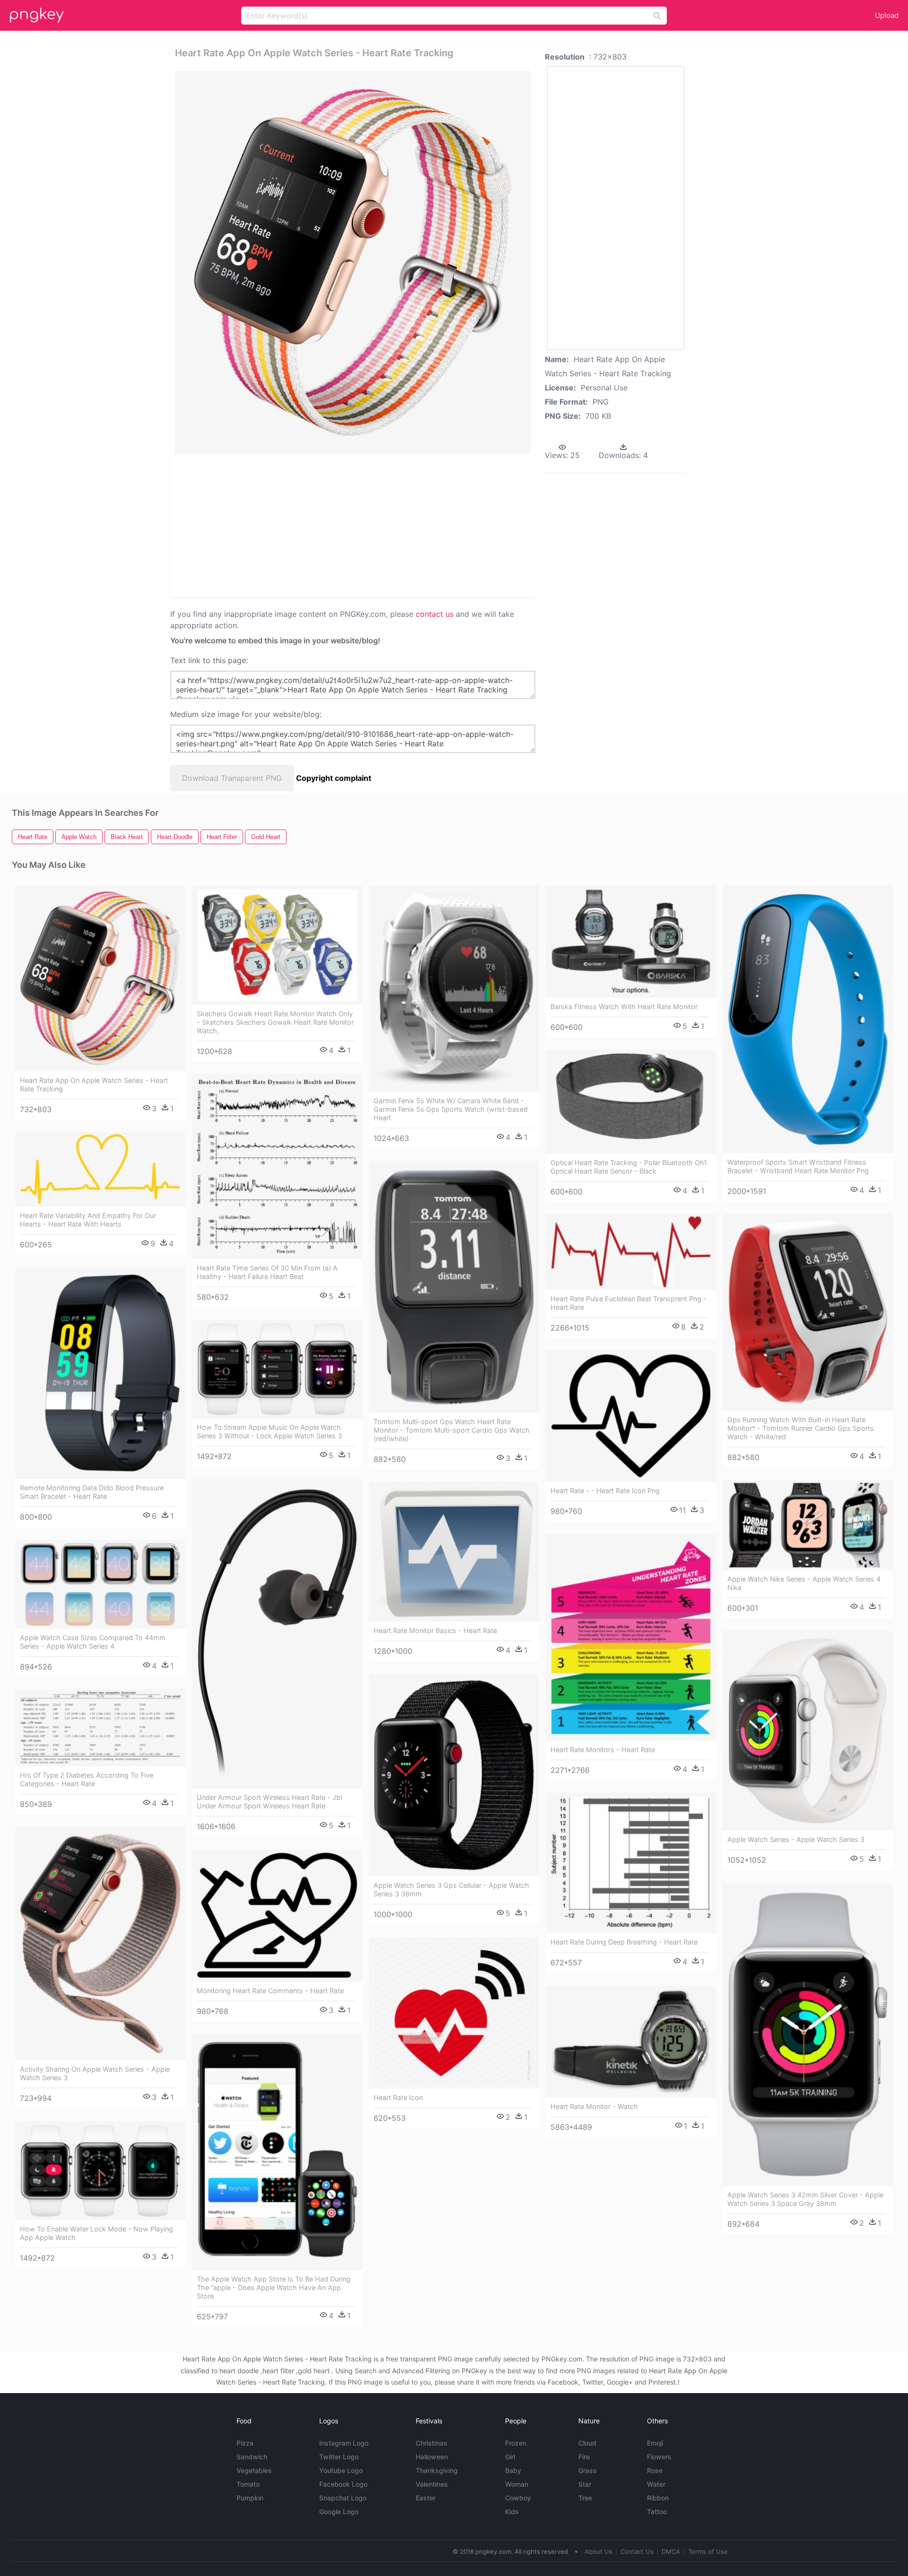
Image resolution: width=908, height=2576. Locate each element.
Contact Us (637, 2551)
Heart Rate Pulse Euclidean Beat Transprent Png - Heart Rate (629, 1303)
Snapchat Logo (343, 2498)
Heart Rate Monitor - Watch (594, 2106)
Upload (887, 15)
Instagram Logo (344, 2443)
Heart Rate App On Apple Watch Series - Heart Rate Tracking (94, 1085)
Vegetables (254, 2470)
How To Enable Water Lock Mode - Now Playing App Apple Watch (96, 2233)
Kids (512, 2511)
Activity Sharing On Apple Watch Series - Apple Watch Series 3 (95, 2073)
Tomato (248, 2484)
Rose (655, 2470)
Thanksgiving (437, 2470)
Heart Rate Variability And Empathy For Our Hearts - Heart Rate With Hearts (88, 1220)
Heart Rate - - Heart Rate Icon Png (605, 1491)
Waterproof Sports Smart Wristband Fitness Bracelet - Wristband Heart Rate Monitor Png (798, 1166)
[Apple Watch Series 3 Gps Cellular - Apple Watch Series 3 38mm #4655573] (454, 1775)
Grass (588, 2470)
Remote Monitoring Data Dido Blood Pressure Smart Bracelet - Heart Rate (92, 1492)
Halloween (432, 2457)
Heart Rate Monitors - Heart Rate (603, 1750)
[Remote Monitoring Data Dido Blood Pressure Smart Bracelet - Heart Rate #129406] (100, 1373)
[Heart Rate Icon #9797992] (454, 2013)
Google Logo (339, 2511)
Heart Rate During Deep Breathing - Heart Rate (624, 1942)
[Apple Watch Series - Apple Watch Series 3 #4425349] (808, 1731)
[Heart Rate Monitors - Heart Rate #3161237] (631, 1638)
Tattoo (657, 2511)
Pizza (245, 2443)
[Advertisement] (340, 525)
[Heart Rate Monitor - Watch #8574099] (631, 2042)
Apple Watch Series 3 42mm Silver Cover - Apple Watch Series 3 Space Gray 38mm (805, 2199)
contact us (435, 614)
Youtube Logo (341, 2470)
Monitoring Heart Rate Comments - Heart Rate (270, 1991)
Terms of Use (708, 2551)
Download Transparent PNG (232, 778)
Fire (584, 2457)
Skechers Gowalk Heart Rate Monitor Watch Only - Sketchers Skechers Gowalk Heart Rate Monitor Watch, (275, 1022)
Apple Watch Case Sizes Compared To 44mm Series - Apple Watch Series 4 (93, 1642)
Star (585, 2484)
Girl (510, 2457)
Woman (517, 2484)
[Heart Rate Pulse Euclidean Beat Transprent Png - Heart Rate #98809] (631, 1252)
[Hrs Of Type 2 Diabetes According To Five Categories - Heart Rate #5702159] (100, 1728)
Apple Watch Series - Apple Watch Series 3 (796, 1839)
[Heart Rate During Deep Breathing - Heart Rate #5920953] (631, 1863)
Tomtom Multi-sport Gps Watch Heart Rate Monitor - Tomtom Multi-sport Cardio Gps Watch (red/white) (452, 1430)
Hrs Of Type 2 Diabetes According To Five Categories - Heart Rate (87, 1779)
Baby (513, 2470)
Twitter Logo (339, 2457)
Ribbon (658, 2498)
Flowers (659, 2457)
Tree (585, 2498)
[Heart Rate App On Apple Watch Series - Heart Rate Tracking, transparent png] (353, 262)
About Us (598, 2551)
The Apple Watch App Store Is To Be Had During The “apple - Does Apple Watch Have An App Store (274, 2287)
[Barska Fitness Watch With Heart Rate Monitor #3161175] (631, 942)
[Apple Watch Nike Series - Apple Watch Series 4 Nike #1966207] (808, 1525)
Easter (426, 2498)
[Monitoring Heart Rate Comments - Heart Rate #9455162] (277, 1915)
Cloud (587, 2443)
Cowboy (518, 2498)
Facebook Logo (343, 2484)
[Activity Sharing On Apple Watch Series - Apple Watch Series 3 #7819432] (100, 1944)
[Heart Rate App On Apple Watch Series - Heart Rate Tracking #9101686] (100, 979)
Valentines (432, 2484)
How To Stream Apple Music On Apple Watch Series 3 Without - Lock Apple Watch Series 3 (269, 1431)
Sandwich (252, 2457)
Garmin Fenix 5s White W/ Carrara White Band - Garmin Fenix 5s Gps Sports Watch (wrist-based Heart (451, 1109)
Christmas (432, 2443)
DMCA (671, 2551)
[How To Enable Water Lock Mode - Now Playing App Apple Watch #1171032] (100, 2171)
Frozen (516, 2443)
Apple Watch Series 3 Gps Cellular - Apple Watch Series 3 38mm (451, 1889)
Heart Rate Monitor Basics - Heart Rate (435, 1630)
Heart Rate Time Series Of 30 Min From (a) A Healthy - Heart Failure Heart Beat (267, 1272)
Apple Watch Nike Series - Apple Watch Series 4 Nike (804, 1583)
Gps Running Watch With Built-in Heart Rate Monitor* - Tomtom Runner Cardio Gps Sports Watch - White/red (801, 1428)
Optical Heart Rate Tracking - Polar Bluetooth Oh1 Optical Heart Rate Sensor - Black (629, 1167)
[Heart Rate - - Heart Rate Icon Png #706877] (631, 1416)
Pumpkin (250, 2498)
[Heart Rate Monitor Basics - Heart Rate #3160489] (454, 1552)
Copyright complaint (334, 778)
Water (656, 2484)
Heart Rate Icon (398, 2097)
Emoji (655, 2443)
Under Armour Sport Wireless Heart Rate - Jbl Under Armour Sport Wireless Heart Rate (269, 1802)
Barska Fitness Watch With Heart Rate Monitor (624, 1007)
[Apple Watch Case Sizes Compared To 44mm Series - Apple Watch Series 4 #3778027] (100, 1584)
